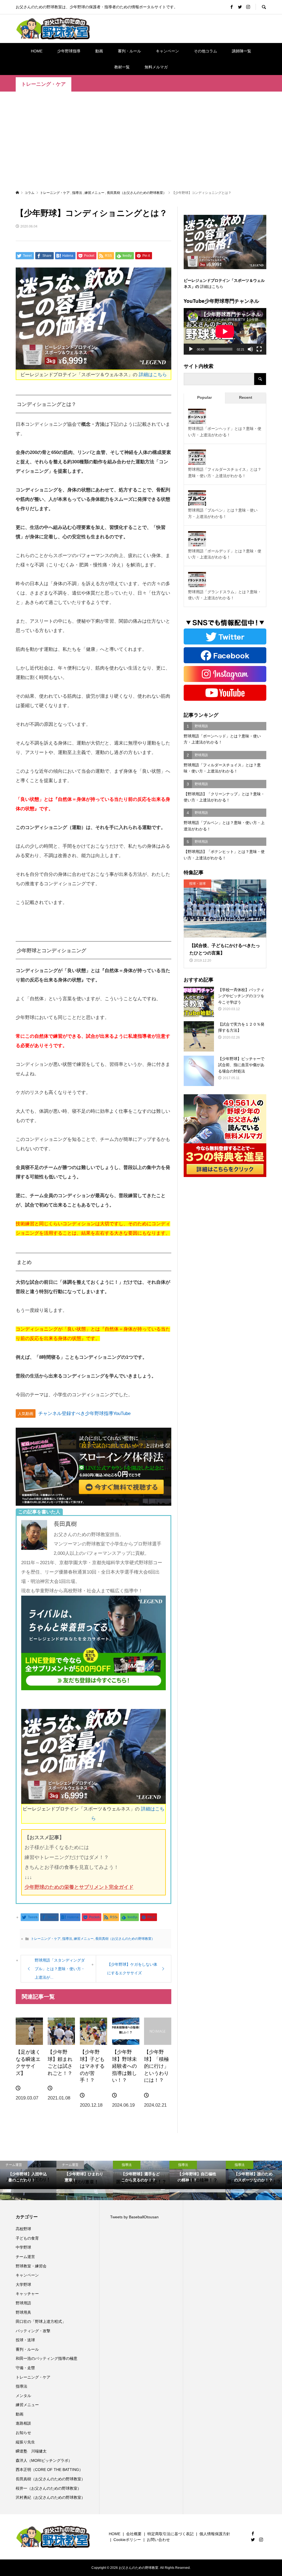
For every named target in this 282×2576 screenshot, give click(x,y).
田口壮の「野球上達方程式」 (41, 2321)
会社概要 (134, 2534)
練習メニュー (84, 1939)
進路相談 (23, 2423)
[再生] (191, 349)
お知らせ (23, 2433)
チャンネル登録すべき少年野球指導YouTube (84, 1413)
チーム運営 (25, 2257)
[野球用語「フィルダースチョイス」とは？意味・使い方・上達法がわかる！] (197, 459)
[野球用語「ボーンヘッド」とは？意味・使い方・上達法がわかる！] (197, 418)
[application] (225, 331)
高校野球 (23, 2229)
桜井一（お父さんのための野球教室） (48, 2488)
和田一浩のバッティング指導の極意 (47, 2358)
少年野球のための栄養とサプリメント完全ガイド (79, 1887)
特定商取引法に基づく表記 (170, 2534)
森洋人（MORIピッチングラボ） (44, 2460)
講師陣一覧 (242, 51)
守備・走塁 (25, 2368)
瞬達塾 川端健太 (31, 2451)
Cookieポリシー (127, 2540)
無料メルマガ (156, 67)
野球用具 (23, 2312)
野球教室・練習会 (31, 2266)
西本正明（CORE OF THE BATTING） (49, 2470)
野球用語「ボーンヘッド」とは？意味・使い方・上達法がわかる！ (225, 432)
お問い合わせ (158, 2540)
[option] (28, 2181)
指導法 (67, 1939)
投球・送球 (25, 2340)
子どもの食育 (27, 2238)
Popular (204, 397)
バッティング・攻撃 (33, 2331)
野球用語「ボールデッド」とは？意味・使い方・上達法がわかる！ (225, 554)
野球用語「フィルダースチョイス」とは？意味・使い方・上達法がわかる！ (225, 472)
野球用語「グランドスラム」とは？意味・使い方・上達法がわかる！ (225, 595)
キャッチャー (27, 2294)
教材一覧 (122, 67)
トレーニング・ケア (44, 84)
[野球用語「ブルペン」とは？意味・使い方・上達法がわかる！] (197, 499)
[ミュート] (250, 349)
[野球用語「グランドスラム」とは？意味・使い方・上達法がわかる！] (197, 581)
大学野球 (23, 2285)
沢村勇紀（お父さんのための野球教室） (50, 2497)
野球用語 (23, 2303)
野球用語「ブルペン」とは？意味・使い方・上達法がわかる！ (223, 513)
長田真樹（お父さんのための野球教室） (125, 1939)
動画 (99, 51)
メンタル (23, 2396)
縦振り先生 (27, 2442)
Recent (246, 397)
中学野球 (23, 2247)
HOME (37, 51)
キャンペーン (167, 51)
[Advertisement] (141, 140)
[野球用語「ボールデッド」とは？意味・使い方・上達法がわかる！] (197, 540)
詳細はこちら (153, 375)
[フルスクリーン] (259, 349)
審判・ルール (129, 51)
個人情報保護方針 (215, 2534)
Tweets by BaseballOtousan (134, 2217)
